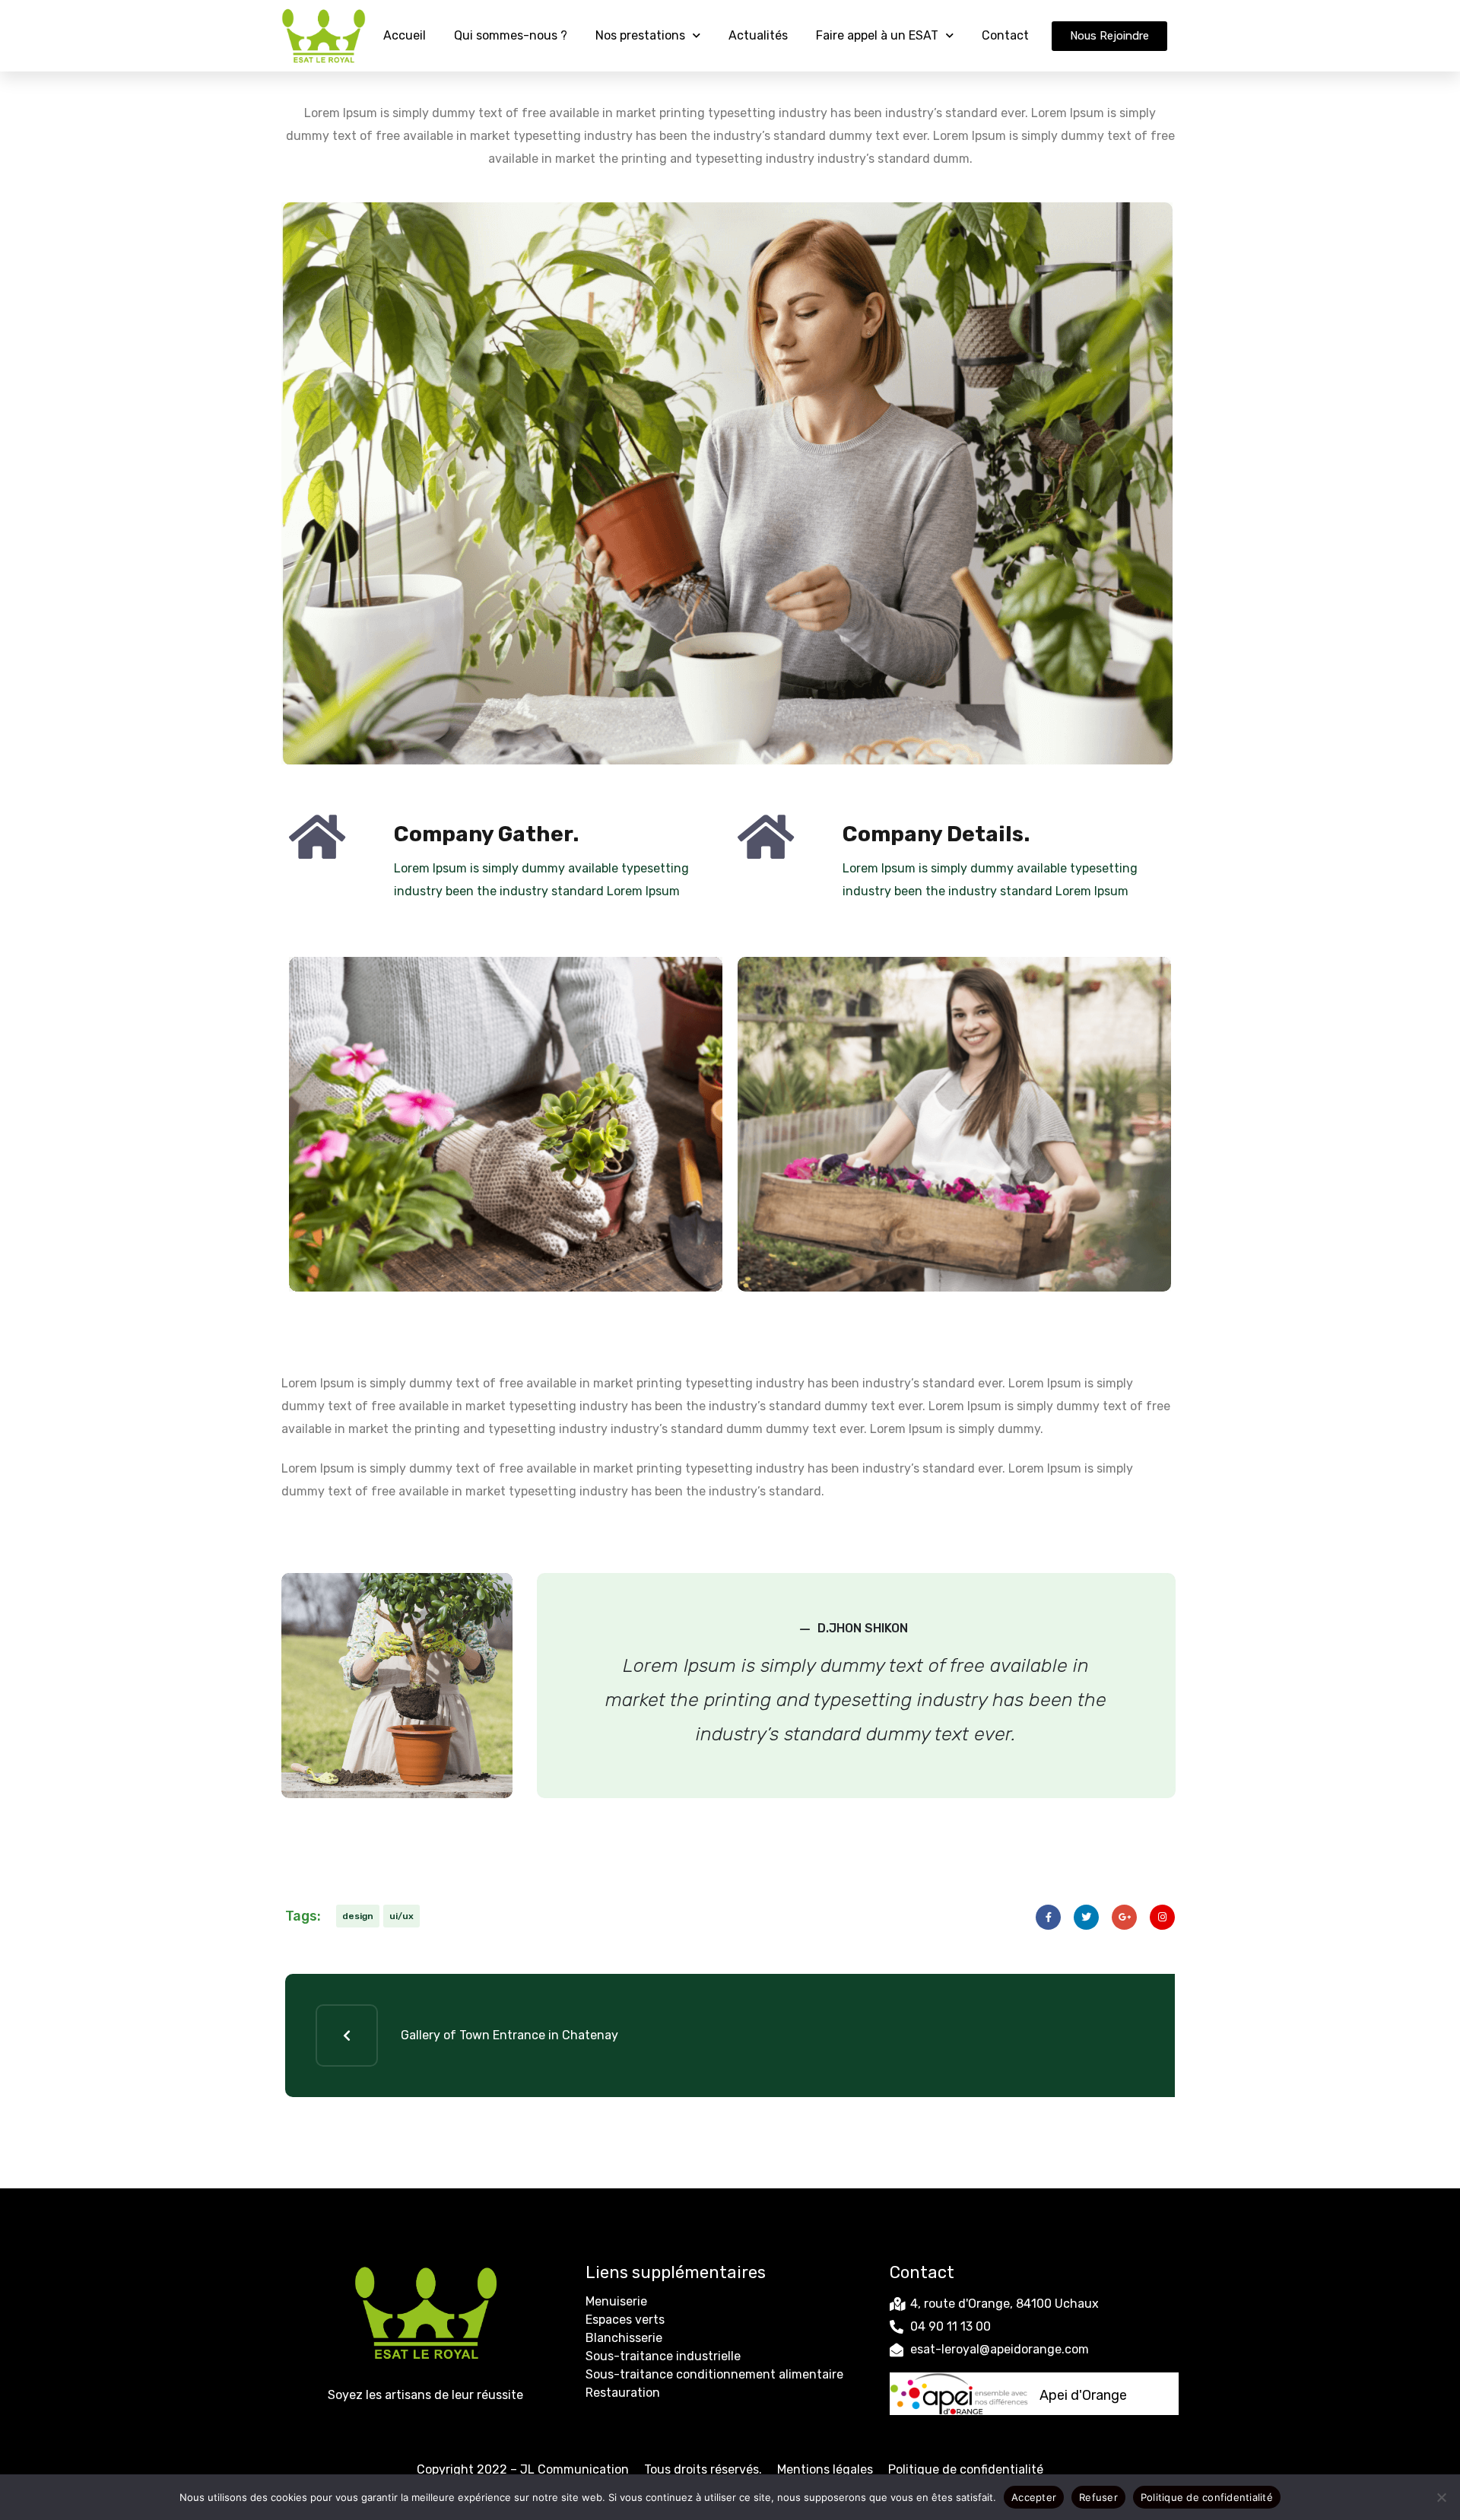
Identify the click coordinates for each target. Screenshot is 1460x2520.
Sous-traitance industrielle (663, 2356)
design (358, 1916)
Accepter (1034, 2496)
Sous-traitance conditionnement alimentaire (714, 2374)
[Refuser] (1441, 2497)
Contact (1005, 35)
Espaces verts (625, 2320)
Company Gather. (486, 834)
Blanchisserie (624, 2338)
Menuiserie (616, 2301)
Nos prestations (640, 35)
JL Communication (574, 2469)
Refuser (1098, 2496)
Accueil (405, 35)
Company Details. (936, 834)
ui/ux (401, 1916)
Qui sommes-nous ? (511, 35)
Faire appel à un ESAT (877, 35)
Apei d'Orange (1083, 2395)
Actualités (758, 35)
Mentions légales (825, 2469)
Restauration (623, 2393)
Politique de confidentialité (966, 2469)
